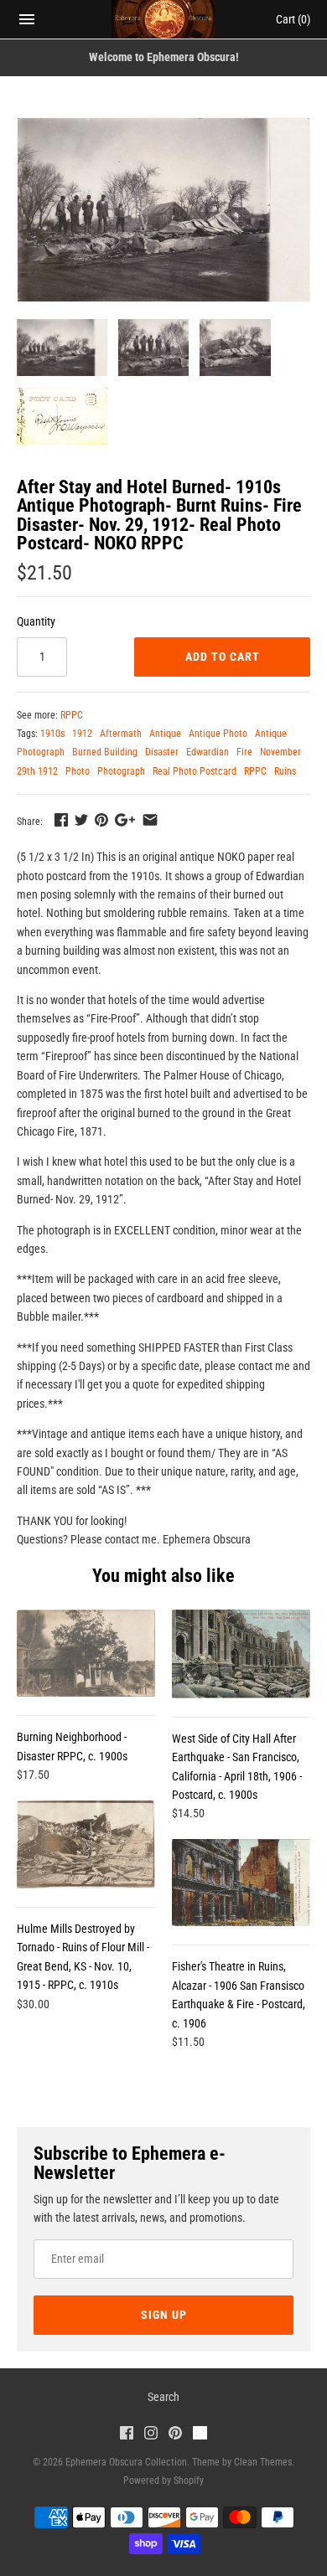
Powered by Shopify (163, 2481)
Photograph (121, 771)
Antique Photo (218, 734)
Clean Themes (263, 2462)
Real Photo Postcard (195, 771)
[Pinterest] (175, 2435)
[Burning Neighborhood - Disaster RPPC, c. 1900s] (86, 1653)
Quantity (36, 621)
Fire (244, 752)
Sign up (164, 2315)
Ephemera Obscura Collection (126, 2462)
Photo (78, 771)
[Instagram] (151, 2435)
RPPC (72, 715)
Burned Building (105, 752)
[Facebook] (127, 2435)
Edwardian (208, 752)
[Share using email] (150, 820)
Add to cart (223, 657)
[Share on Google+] (125, 820)
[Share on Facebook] (61, 820)
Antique (165, 734)
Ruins (285, 771)
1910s (52, 734)
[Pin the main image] (101, 820)
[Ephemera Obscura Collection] (164, 19)
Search (163, 2397)
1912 (82, 734)
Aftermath (121, 734)
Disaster (162, 752)
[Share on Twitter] (81, 820)
